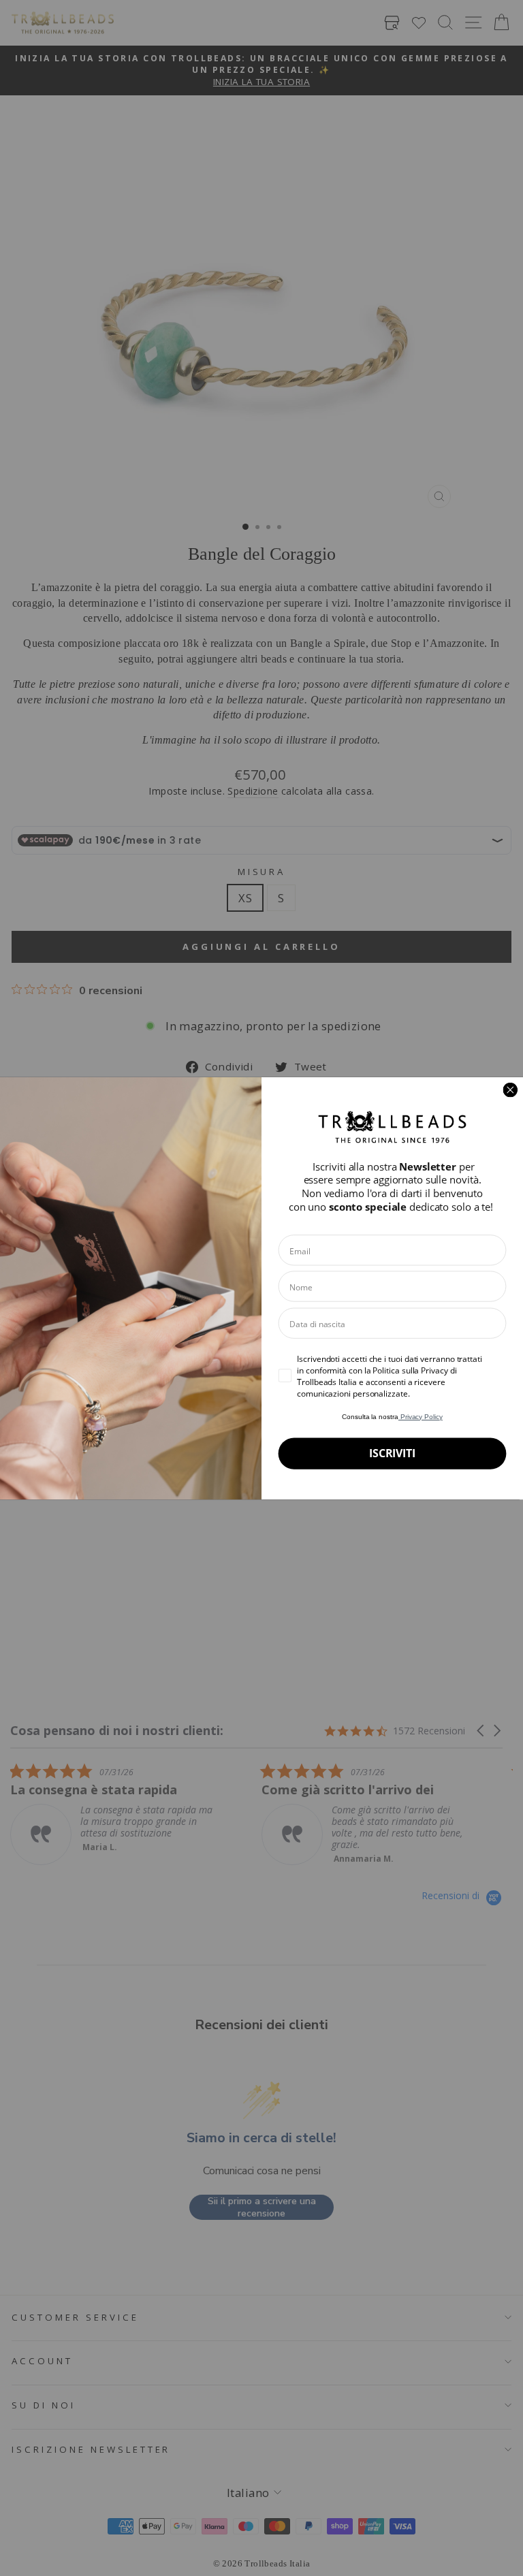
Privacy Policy (421, 1416)
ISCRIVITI (392, 1453)
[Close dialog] (510, 1090)
